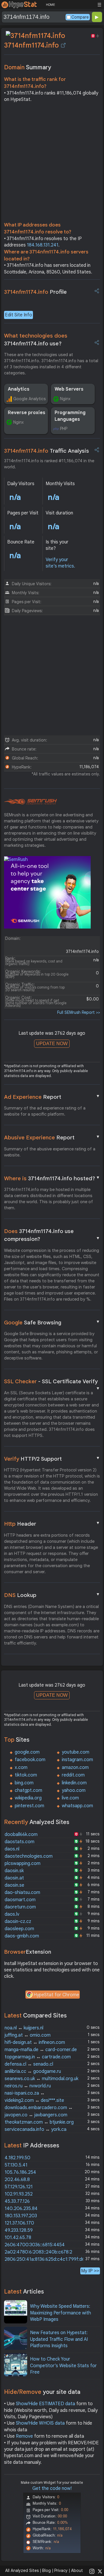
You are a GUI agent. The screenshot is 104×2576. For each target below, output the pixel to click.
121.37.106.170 (19, 2223)
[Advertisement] (52, 164)
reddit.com (73, 1775)
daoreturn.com (20, 1907)
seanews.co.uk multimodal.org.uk (41, 2079)
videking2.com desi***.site (34, 2100)
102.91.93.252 (19, 2194)
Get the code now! (52, 2488)
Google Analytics (29, 399)
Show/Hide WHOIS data (40, 2423)
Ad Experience (52, 1097)
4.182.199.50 (17, 2158)
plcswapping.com (23, 1863)
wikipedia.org (28, 1798)
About (77, 2570)
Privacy (61, 2570)
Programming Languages (70, 416)
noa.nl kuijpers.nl (24, 2028)
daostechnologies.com (29, 1856)
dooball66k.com (21, 1834)
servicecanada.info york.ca (36, 2129)
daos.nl (12, 1849)
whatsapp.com (77, 1806)
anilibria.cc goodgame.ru (33, 2071)
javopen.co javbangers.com (36, 2115)
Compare (80, 17)
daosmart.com (20, 1900)
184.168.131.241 (43, 245)
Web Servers (69, 389)
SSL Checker (52, 1382)
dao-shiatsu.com (22, 1892)
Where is (52, 1178)
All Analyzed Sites (22, 2570)
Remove (24, 2436)
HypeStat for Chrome (56, 1995)
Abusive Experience (52, 1137)
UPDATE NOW (52, 1044)
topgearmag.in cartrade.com (38, 2057)
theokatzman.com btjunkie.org (39, 2122)
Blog (47, 2570)
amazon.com (75, 1768)
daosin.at (14, 1878)
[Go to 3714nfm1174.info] (63, 45)
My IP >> (90, 2271)
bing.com (24, 1783)
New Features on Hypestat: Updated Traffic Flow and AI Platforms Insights (59, 2339)
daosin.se (14, 1885)
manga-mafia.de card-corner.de (41, 2050)
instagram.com (77, 1760)
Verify (52, 1459)
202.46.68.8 (17, 2180)
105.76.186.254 (20, 2172)
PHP (64, 429)
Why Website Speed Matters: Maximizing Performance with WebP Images (61, 2313)
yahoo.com (74, 1790)
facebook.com (30, 1760)
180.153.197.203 (21, 2216)
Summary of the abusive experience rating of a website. (50, 1152)
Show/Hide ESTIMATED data (45, 2404)
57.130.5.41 (16, 2165)
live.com (70, 1798)
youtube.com (76, 1752)
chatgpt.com (28, 1790)
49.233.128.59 (19, 2230)
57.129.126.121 (19, 2187)
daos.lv (12, 1914)
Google (52, 1322)
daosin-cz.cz (18, 1921)
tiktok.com (26, 1775)
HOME (50, 5)
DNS (52, 1595)
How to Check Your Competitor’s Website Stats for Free (63, 2366)
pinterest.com (29, 1806)
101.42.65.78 (18, 2238)
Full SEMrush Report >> (79, 1012)
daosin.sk (14, 1871)
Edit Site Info (18, 315)
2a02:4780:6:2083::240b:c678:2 (38, 2252)
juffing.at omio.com (28, 2035)
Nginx (65, 399)
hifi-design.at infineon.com (35, 2042)
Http (52, 1524)
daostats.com (19, 1842)
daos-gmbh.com (22, 1936)
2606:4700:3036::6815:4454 (35, 2245)
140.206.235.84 (21, 2209)
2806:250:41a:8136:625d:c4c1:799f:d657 (47, 2259)
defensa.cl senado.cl (29, 2064)
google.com (27, 1752)
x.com (21, 1768)
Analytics (19, 389)
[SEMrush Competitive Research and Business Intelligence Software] (30, 802)
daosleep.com (19, 1929)
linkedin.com (74, 1783)
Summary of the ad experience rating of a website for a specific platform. (45, 1111)
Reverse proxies (27, 413)
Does (52, 1235)
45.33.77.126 (17, 2201)
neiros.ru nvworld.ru (28, 2086)
